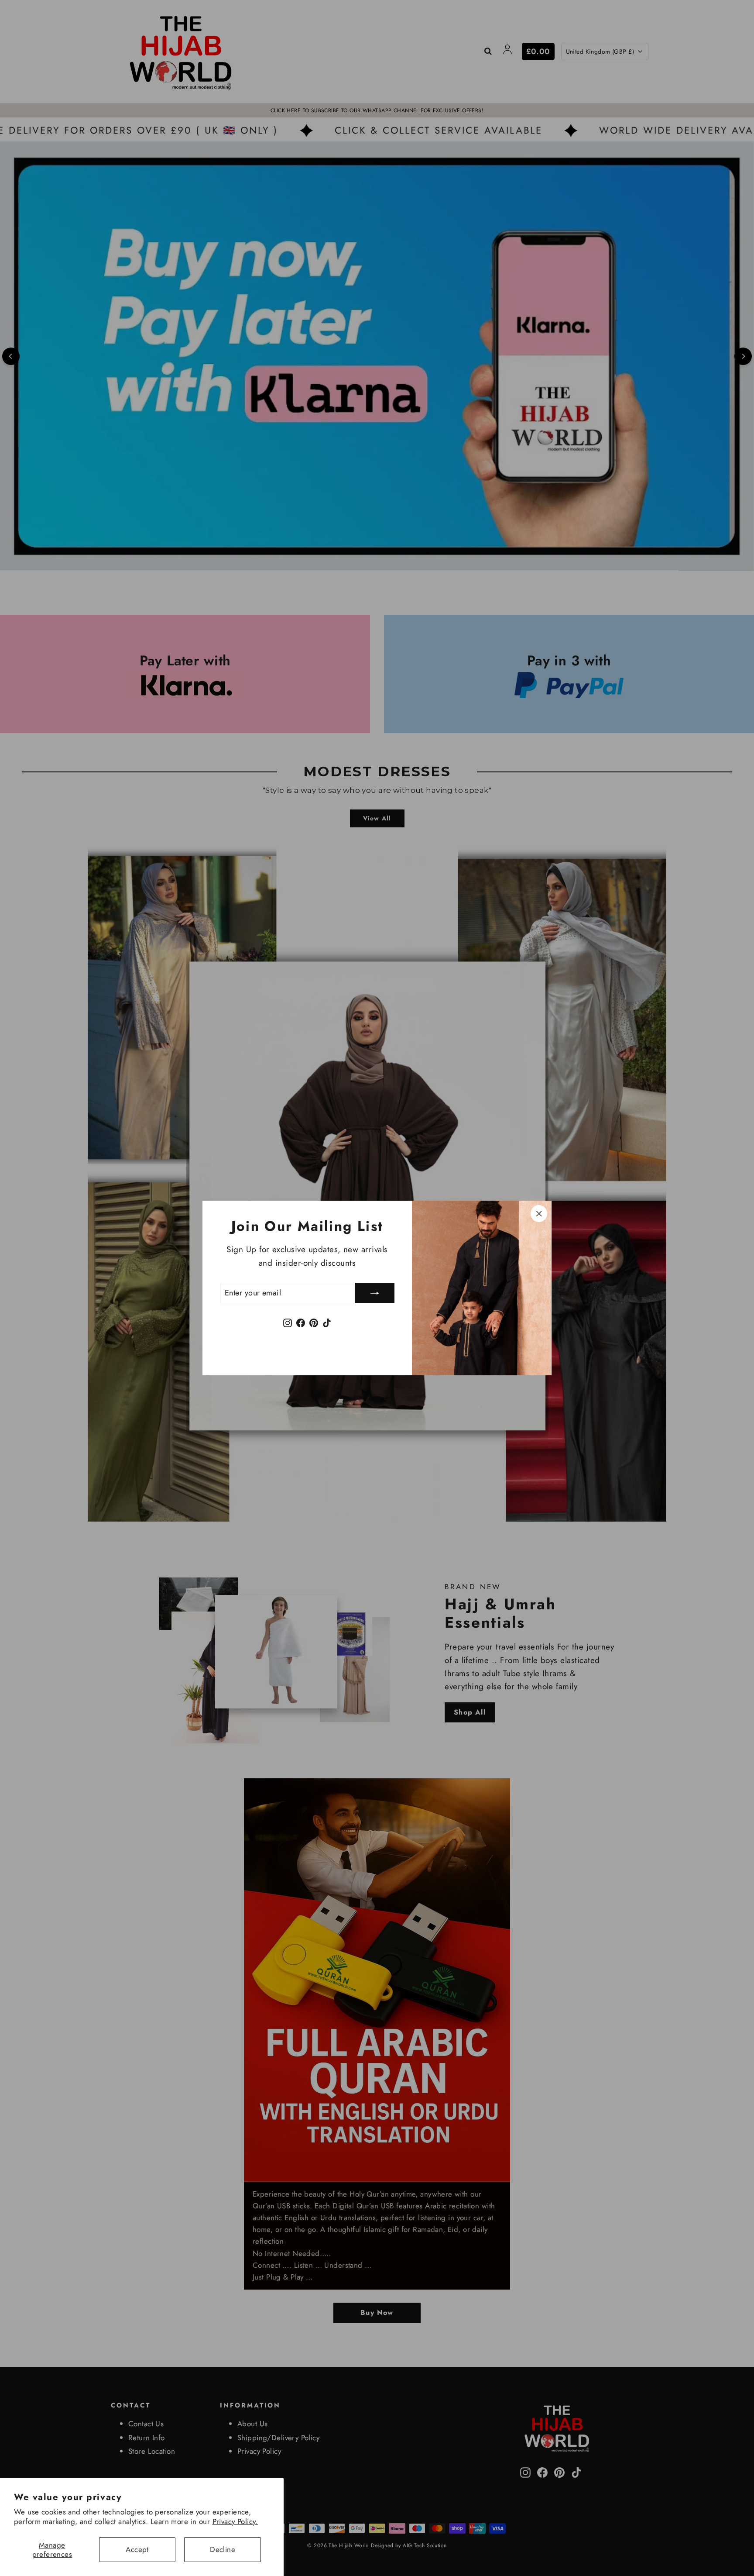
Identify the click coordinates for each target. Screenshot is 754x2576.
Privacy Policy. (235, 2521)
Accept (137, 2549)
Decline (223, 2549)
